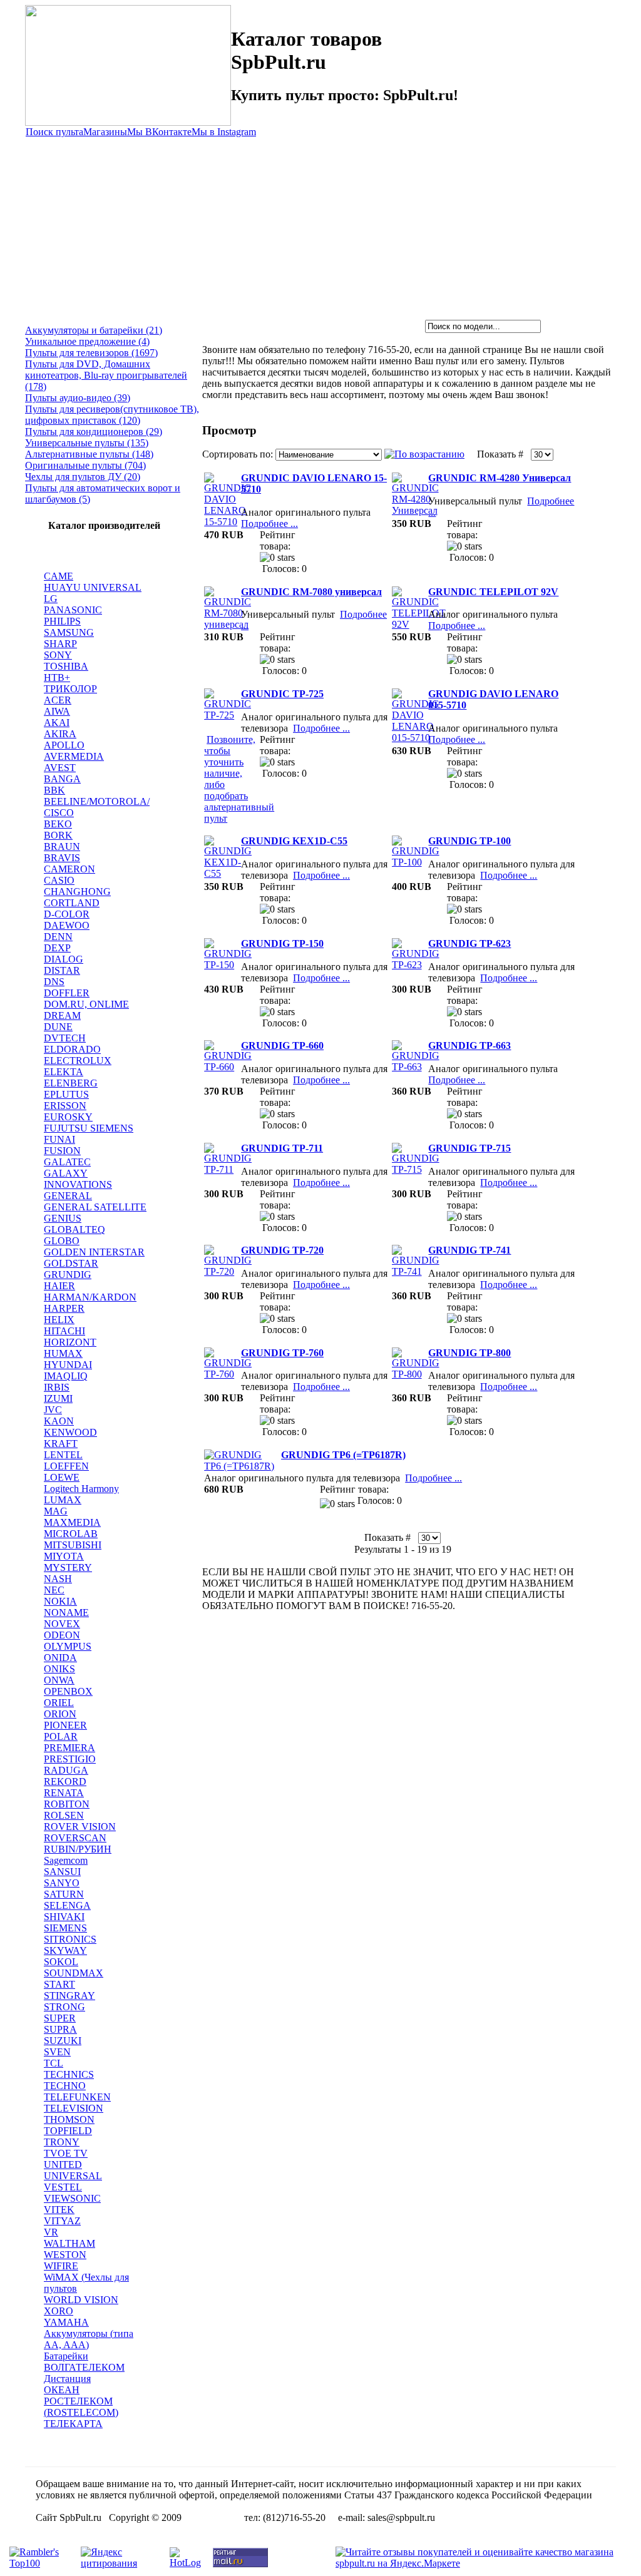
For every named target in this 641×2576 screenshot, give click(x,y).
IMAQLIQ (66, 1376)
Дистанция (67, 2379)
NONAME (66, 1613)
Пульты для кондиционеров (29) (94, 432)
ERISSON (65, 1106)
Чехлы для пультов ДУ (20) (83, 477)
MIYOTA (64, 1556)
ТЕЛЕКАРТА (73, 2424)
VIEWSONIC (72, 2198)
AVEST (60, 768)
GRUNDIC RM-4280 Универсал (500, 478)
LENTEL (63, 1455)
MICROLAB (71, 1534)
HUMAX (63, 1353)
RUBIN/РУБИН (78, 1849)
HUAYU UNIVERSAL (93, 587)
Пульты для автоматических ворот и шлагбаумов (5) (103, 493)
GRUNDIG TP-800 (469, 1353)
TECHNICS (69, 2074)
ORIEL (59, 1703)
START (59, 1984)
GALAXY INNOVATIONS (78, 1179)
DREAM (62, 1015)
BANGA (62, 779)
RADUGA (66, 1770)
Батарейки (66, 2356)
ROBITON (67, 1804)
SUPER (60, 2018)
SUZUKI (63, 2041)
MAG (56, 1511)
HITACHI (64, 1331)
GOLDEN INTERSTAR (94, 1252)
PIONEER (65, 1725)
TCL (54, 2063)
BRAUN (62, 846)
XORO (59, 2311)
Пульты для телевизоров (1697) (91, 353)
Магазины (105, 132)
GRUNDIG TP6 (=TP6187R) (343, 1455)
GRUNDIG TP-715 (469, 1148)
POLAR (61, 1736)
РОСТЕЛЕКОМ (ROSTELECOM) (81, 2407)
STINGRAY (69, 1996)
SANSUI (62, 1872)
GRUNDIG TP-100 (469, 841)
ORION (60, 1714)
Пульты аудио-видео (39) (78, 398)
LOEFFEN (66, 1466)
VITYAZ (62, 2221)
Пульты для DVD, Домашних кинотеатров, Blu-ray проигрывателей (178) (106, 375)
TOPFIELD (68, 2131)
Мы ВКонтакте (159, 132)
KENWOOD (70, 1432)
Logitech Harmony (81, 1489)
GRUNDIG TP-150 (282, 943)
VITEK (59, 2210)
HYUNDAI (68, 1365)
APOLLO (64, 745)
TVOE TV (66, 2153)
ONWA (59, 1680)
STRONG (64, 2007)
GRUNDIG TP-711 (282, 1148)
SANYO (62, 1883)
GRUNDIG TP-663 (469, 1045)
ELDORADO (72, 1049)
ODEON (62, 1635)
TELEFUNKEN (77, 2097)
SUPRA (60, 2029)
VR (51, 2232)
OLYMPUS (68, 1646)
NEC (54, 1590)
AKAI (57, 723)
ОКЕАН (62, 2390)
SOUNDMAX (74, 1973)
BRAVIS (62, 858)
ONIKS (59, 1669)
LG (51, 599)
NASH (58, 1579)
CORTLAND (72, 903)
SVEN (57, 2052)
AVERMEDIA (74, 756)
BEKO (58, 824)
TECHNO (65, 2086)
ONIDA (60, 1658)
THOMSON (69, 2119)
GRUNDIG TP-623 (469, 943)
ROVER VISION (80, 1827)
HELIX (59, 1320)
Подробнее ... (269, 524)
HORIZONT (70, 1342)
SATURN (64, 1894)
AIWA (57, 711)
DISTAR (62, 970)
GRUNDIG (68, 1275)
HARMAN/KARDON (90, 1297)
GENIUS (63, 1218)
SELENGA (67, 1905)
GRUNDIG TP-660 (282, 1045)
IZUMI (58, 1398)
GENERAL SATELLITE (95, 1207)
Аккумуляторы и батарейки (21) (94, 330)
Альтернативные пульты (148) (89, 454)
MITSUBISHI (73, 1545)
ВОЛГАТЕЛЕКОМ (84, 2367)
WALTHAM (69, 2243)
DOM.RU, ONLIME (86, 1004)
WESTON (65, 2255)
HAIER (59, 1286)
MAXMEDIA (72, 1522)
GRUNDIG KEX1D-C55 (294, 841)
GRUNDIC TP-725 (282, 694)
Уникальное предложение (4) (87, 341)
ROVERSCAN (75, 1838)
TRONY (62, 2142)
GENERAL (68, 1196)
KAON (59, 1421)
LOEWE (62, 1477)
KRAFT (61, 1444)
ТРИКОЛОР (70, 689)
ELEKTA (64, 1072)
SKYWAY (65, 1950)
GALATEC (67, 1162)
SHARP (60, 644)
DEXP (57, 948)
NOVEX (62, 1624)
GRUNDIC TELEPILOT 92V (493, 592)
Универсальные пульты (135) (87, 443)
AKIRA (60, 734)
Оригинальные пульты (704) (85, 465)
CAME (59, 576)
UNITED (63, 2165)
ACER (58, 700)
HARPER (64, 1308)
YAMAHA (66, 2322)
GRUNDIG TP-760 (282, 1353)
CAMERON (69, 869)
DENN (58, 937)
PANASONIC (73, 610)
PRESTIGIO (70, 1759)
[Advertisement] (320, 226)
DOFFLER (67, 993)
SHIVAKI (64, 1917)
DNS (54, 982)
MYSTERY (68, 1567)
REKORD (65, 1781)
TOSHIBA (66, 666)
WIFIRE (61, 2266)
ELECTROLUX (78, 1061)
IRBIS (57, 1387)
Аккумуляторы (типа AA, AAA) (89, 2339)
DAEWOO (67, 925)
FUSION (62, 1151)
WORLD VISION (81, 2300)
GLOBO (62, 1241)
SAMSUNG (69, 632)
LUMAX (63, 1500)
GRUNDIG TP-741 (469, 1250)
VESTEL (63, 2187)
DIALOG (64, 959)
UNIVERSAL (73, 2176)
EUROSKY (68, 1117)
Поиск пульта (54, 132)
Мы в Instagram (224, 132)
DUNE (58, 1027)
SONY (58, 655)
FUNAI (59, 1139)
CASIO (59, 880)
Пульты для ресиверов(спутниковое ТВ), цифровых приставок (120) (112, 415)
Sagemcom (66, 1860)
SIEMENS (65, 1928)
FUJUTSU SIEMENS (89, 1128)
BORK (58, 835)
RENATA (64, 1793)
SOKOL (61, 1962)
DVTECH (65, 1038)
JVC (53, 1410)
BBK (54, 790)
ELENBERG (71, 1083)
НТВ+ (57, 677)
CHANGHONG (77, 892)
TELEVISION (74, 2108)
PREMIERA (69, 1748)
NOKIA (60, 1601)
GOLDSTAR (71, 1263)
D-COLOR (67, 914)
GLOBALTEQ (74, 1229)
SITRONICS (70, 1939)
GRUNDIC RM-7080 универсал (311, 592)
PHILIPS (62, 621)
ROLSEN (64, 1815)
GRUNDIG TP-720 (282, 1250)
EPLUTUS (66, 1094)
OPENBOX (68, 1691)
